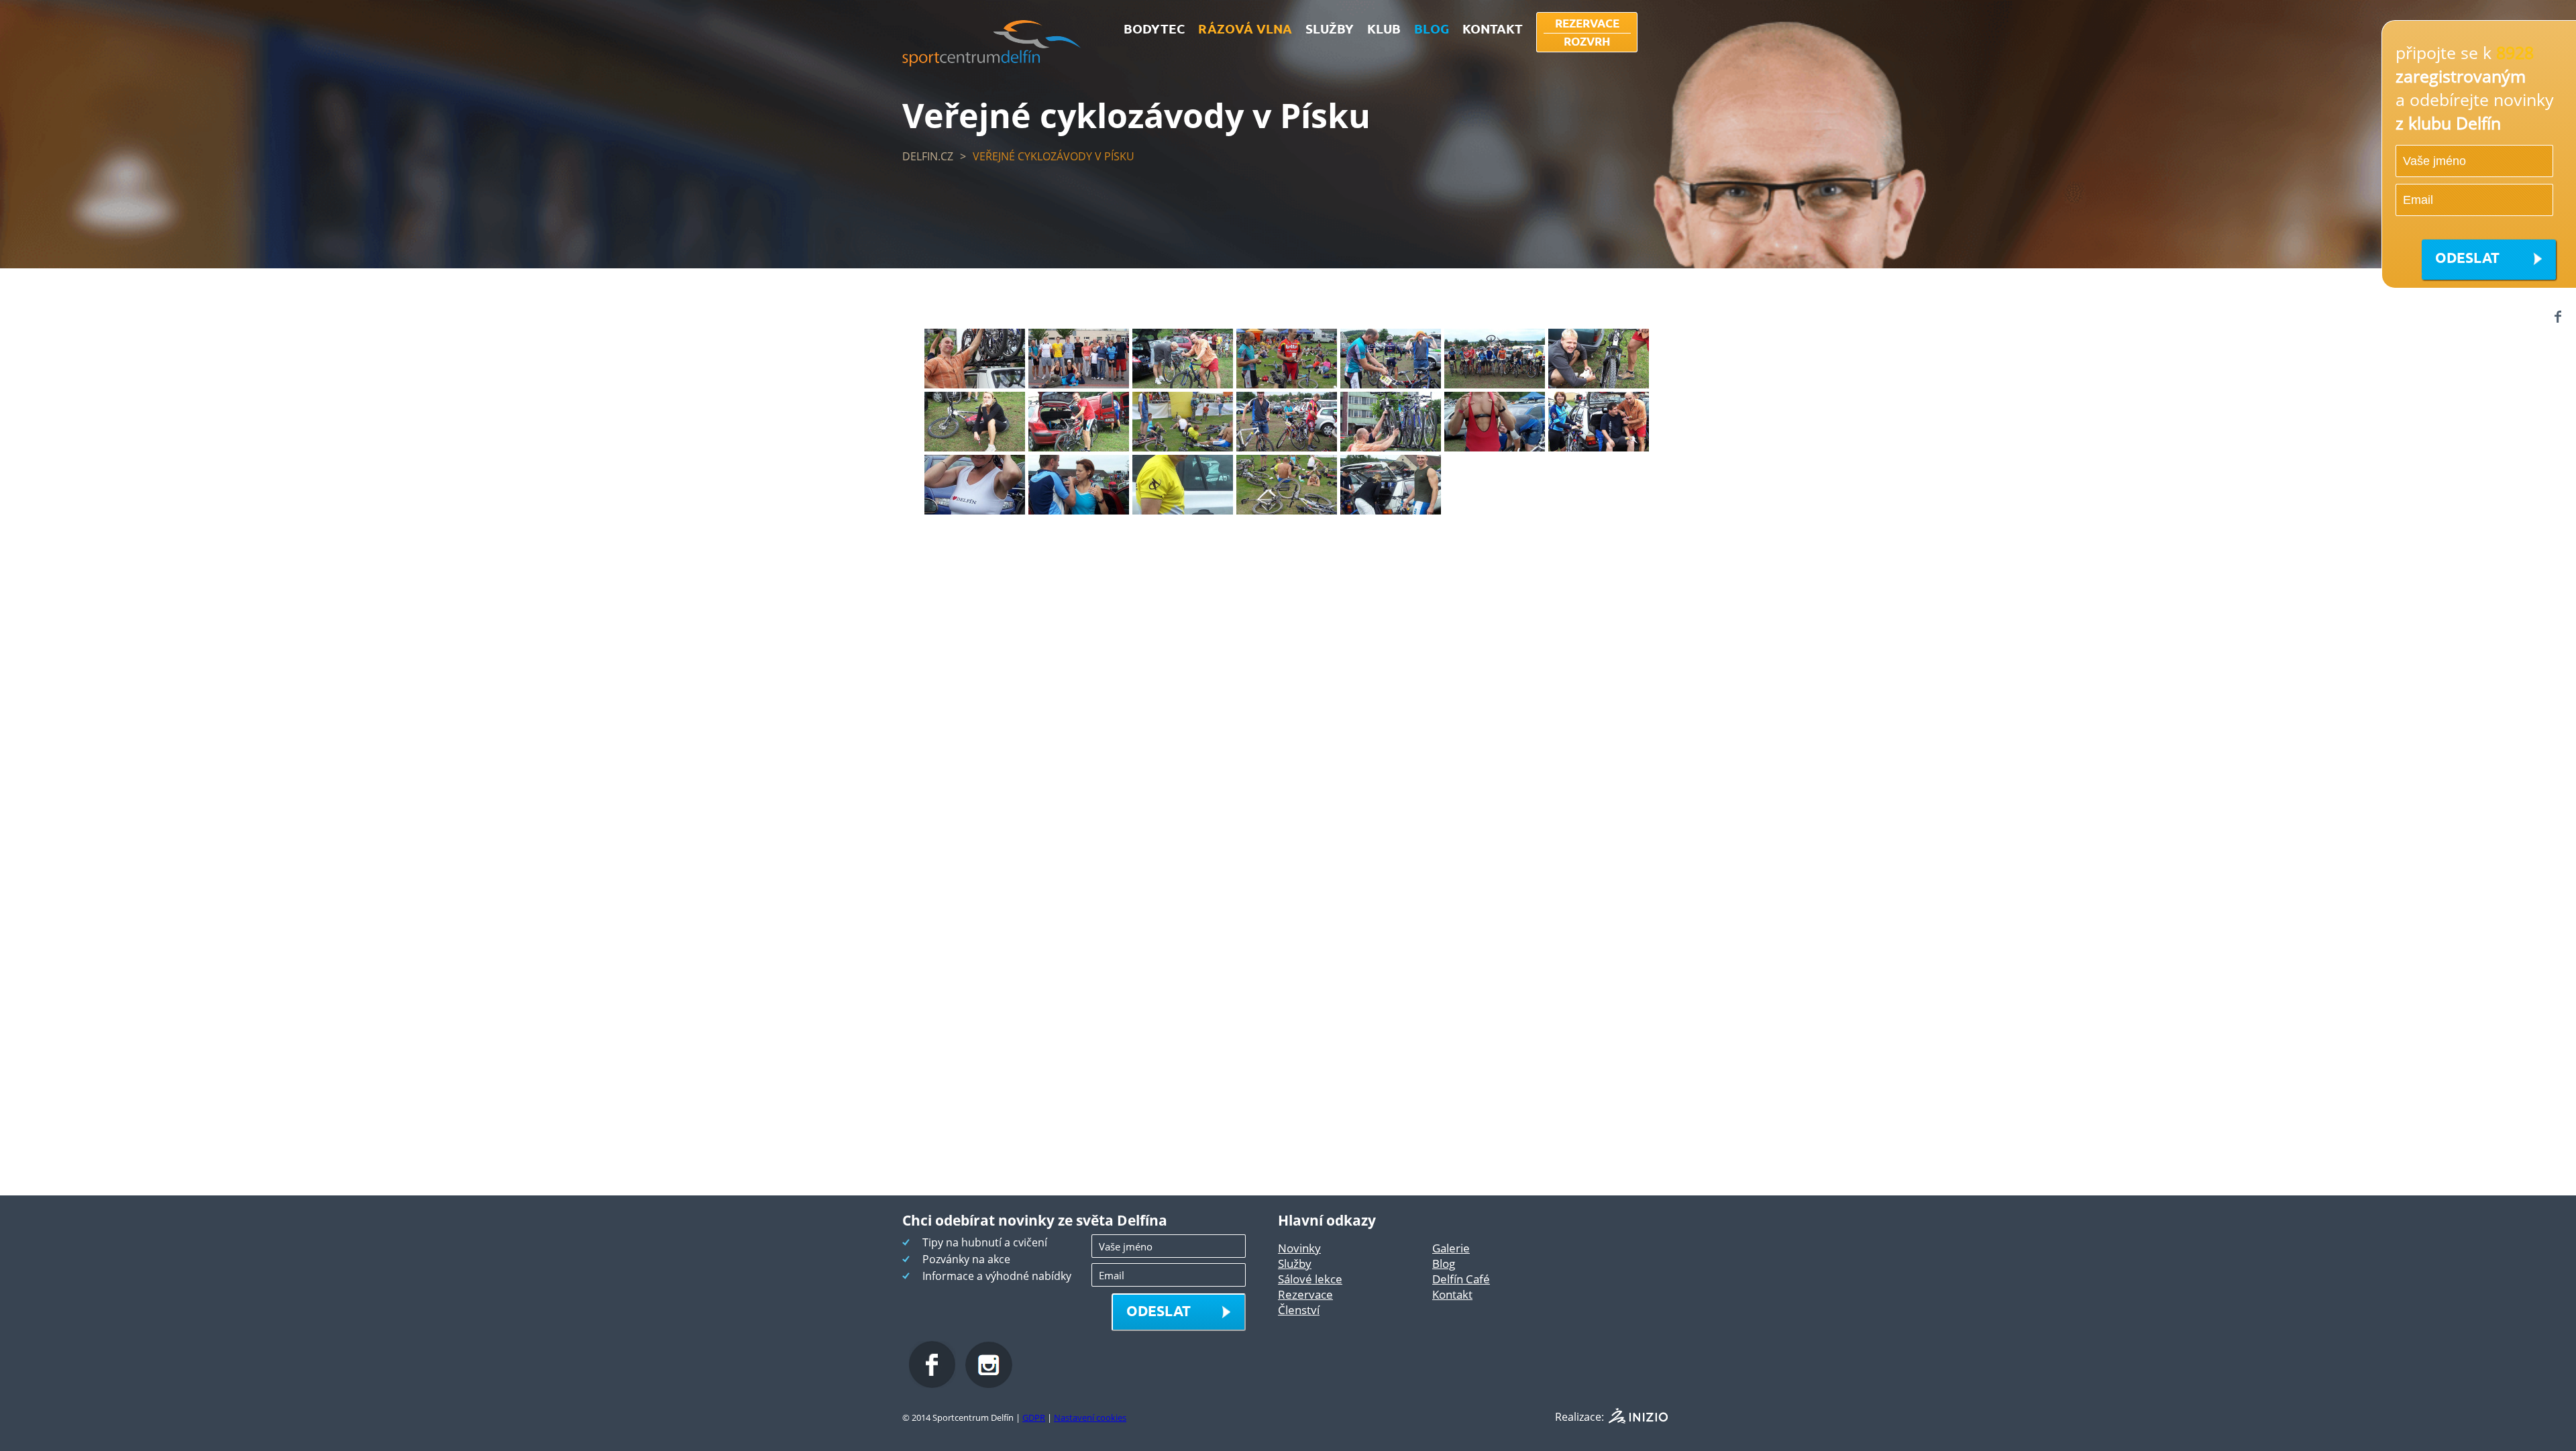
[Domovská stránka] (992, 62)
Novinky (1299, 1248)
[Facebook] (2558, 316)
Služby (1295, 1264)
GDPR (1034, 1417)
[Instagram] (989, 1384)
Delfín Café (1461, 1279)
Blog (1444, 1264)
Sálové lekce (1310, 1279)
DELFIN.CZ (928, 156)
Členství (1299, 1310)
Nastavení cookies (1090, 1417)
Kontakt (1452, 1294)
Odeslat (2467, 257)
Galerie (1451, 1248)
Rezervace (1305, 1294)
